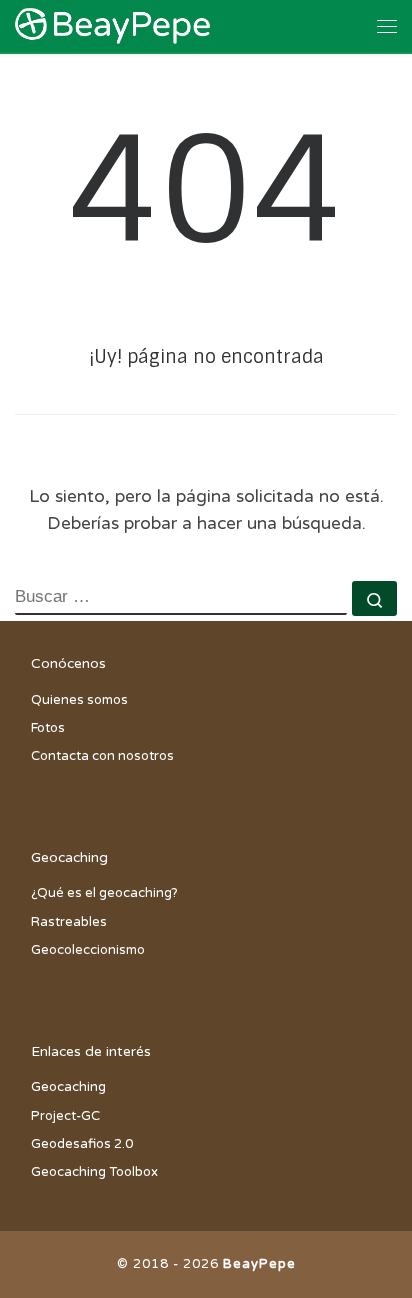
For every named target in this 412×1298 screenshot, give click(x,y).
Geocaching (68, 1087)
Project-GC (65, 1116)
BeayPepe (259, 1264)
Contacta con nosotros (102, 756)
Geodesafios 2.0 (82, 1144)
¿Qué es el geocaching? (104, 893)
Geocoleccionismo (88, 950)
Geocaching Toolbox (94, 1172)
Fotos (48, 728)
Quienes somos (79, 700)
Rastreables (69, 922)
